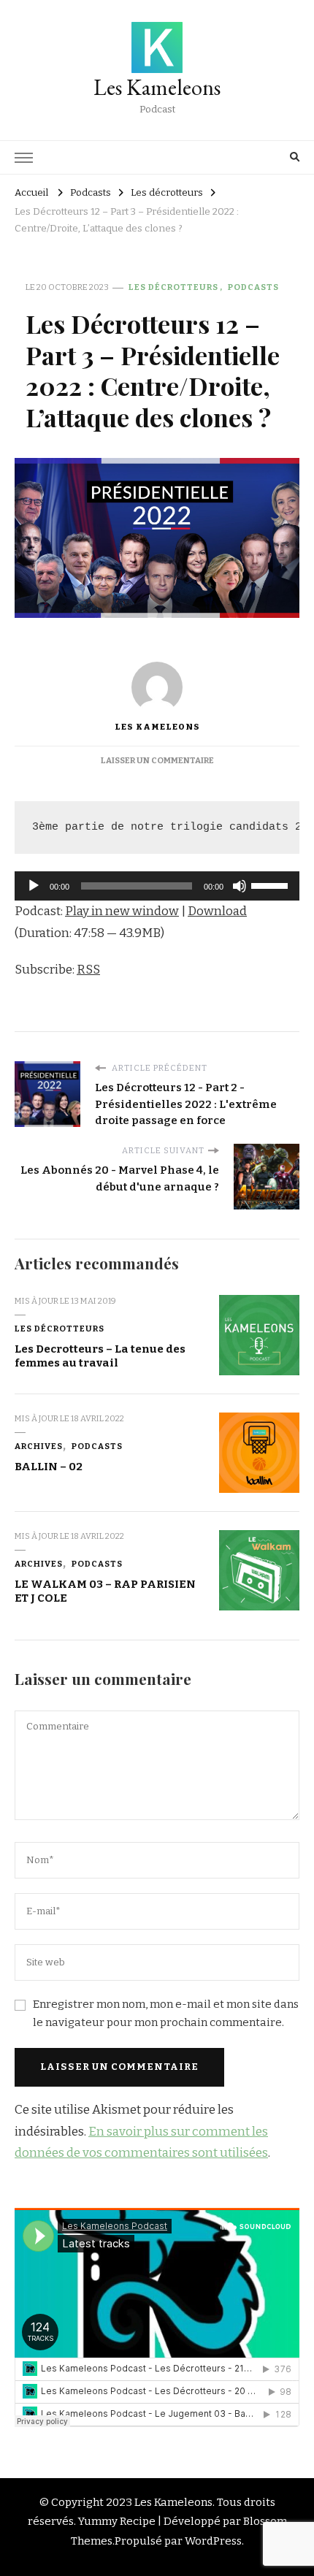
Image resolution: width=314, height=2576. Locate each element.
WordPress (213, 2541)
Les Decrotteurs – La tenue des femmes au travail (100, 1356)
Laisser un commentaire (157, 760)
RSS (88, 970)
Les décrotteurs (173, 287)
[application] (157, 886)
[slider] (272, 884)
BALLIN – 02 (49, 1467)
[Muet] (240, 886)
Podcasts (253, 287)
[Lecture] (34, 886)
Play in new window (122, 911)
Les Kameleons (157, 87)
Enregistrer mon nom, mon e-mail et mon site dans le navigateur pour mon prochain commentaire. (166, 2013)
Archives (39, 1446)
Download (217, 911)
